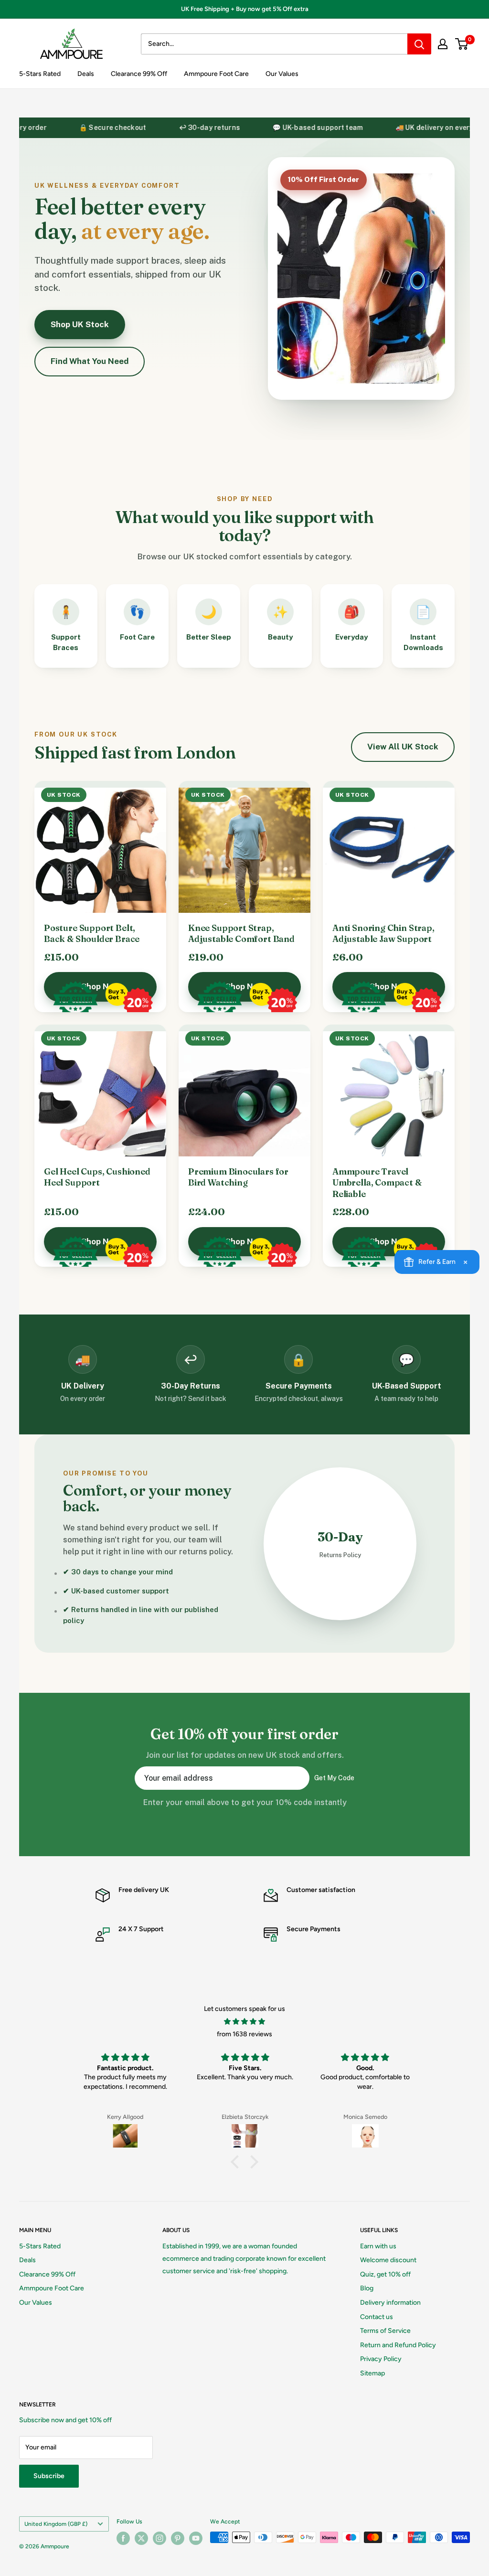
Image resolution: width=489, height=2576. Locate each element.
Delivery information (390, 2303)
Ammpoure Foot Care (216, 74)
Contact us (377, 2317)
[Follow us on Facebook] (123, 2538)
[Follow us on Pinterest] (178, 2538)
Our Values (282, 74)
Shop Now (101, 986)
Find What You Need (90, 361)
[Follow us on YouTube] (196, 2538)
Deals (86, 74)
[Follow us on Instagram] (159, 2538)
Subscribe (49, 2476)
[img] (244, 2022)
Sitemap (372, 2373)
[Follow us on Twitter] (141, 2538)
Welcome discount (388, 2260)
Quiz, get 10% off (385, 2274)
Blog (367, 2288)
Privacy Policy (381, 2359)
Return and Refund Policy (398, 2345)
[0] (462, 44)
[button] (237, 2162)
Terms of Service (385, 2331)
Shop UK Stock (80, 324)
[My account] (443, 44)
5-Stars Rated (40, 74)
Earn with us (378, 2246)
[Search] (419, 44)
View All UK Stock (403, 747)
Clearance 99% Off (139, 74)
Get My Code (334, 1778)
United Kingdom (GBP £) (56, 2524)
